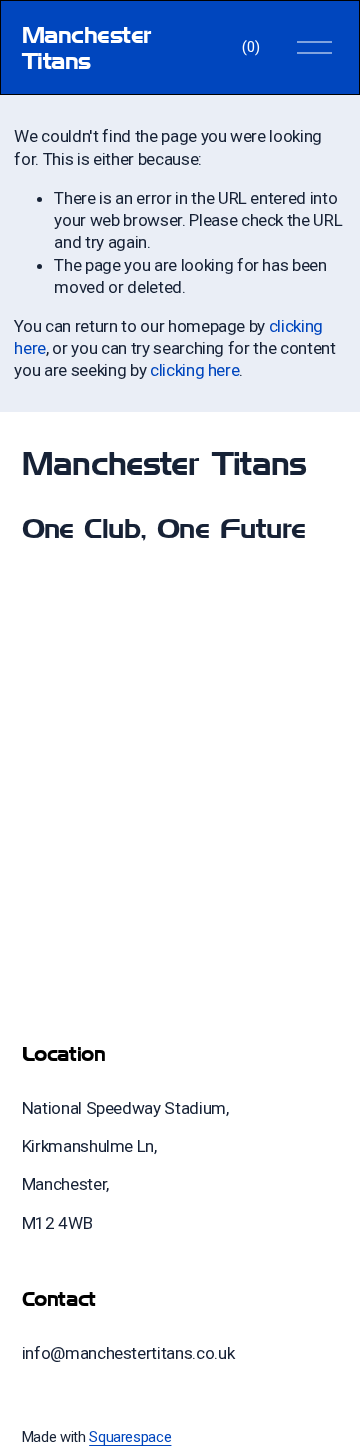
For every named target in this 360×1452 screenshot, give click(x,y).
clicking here (195, 370)
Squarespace (130, 1437)
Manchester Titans (87, 47)
